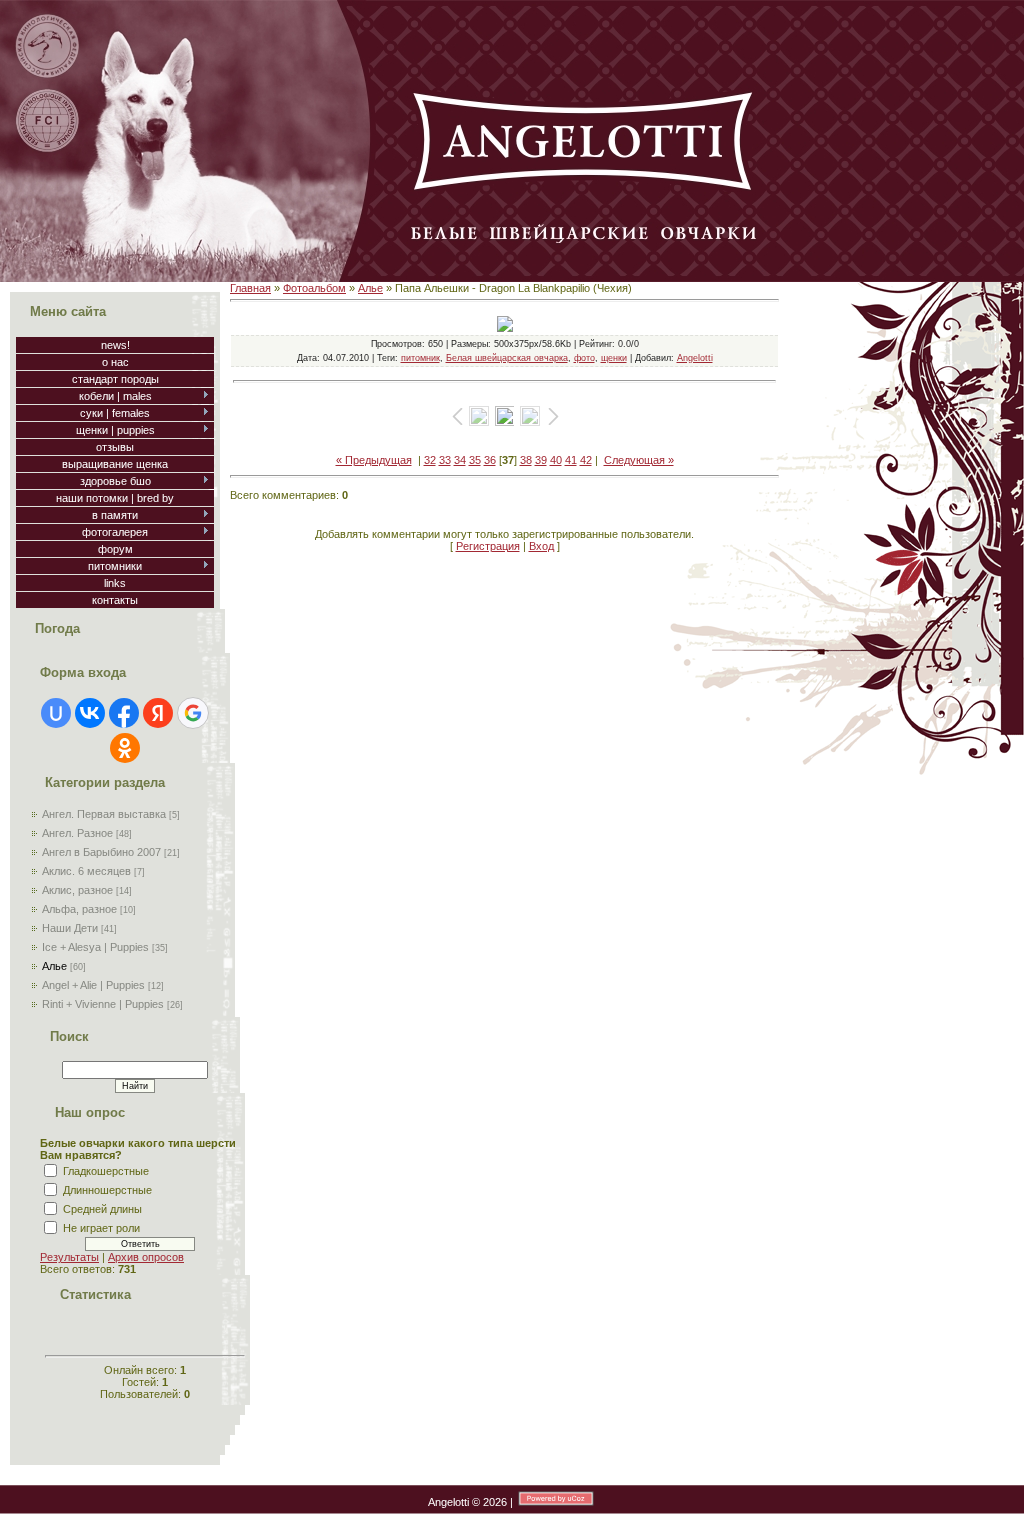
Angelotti (695, 358)
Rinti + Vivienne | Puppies (103, 1004)
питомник (420, 358)
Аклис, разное (77, 890)
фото (584, 358)
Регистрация (488, 546)
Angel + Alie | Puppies (93, 985)
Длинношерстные (107, 1190)
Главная (250, 288)
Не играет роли (101, 1228)
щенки (614, 358)
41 (571, 460)
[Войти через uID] (56, 713)
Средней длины (102, 1209)
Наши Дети (70, 928)
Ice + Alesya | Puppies (95, 947)
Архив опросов (146, 1257)
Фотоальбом (314, 288)
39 (541, 460)
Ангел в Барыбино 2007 (101, 852)
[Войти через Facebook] (124, 713)
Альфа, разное (79, 909)
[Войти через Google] (193, 713)
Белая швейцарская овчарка (507, 358)
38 (526, 460)
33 (445, 460)
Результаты (69, 1257)
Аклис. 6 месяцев (86, 871)
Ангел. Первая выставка (104, 814)
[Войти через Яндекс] (158, 713)
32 (430, 460)
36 (490, 460)
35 (475, 460)
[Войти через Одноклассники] (125, 748)
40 (556, 460)
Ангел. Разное (77, 833)
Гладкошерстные (106, 1171)
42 (586, 460)
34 (460, 460)
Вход (541, 546)
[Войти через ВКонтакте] (90, 713)
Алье (54, 966)
